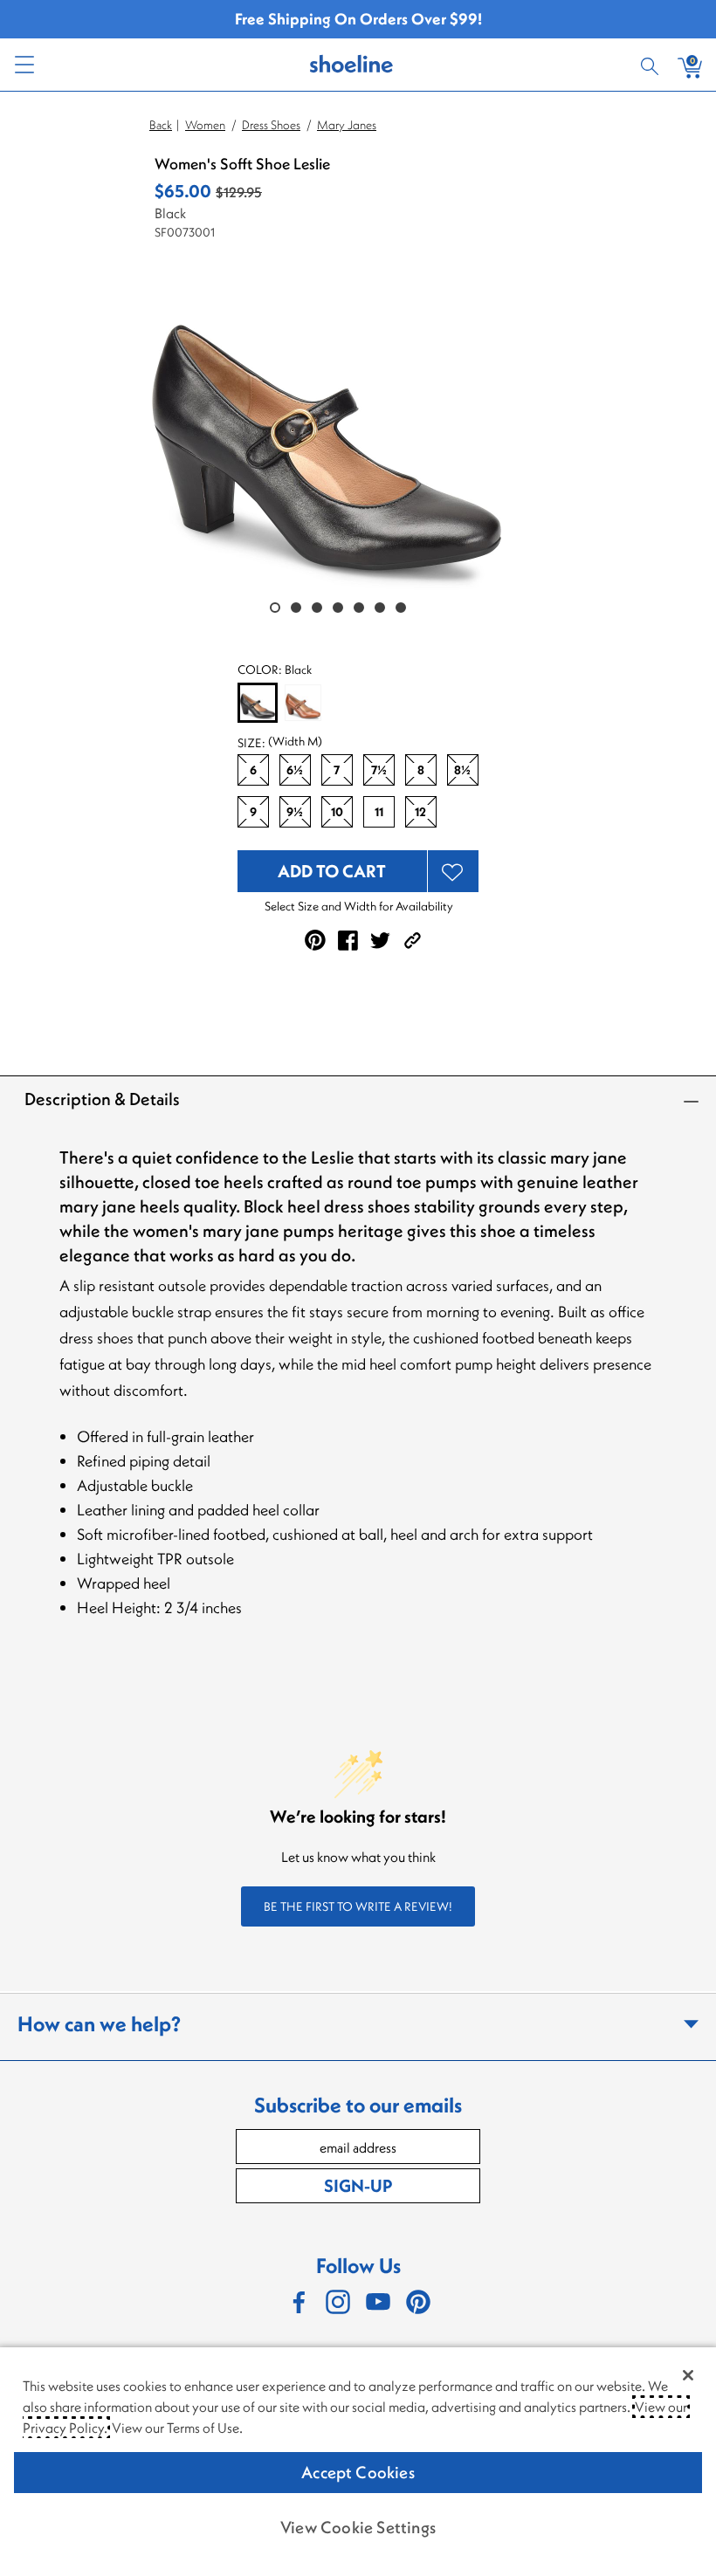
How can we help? (99, 2023)
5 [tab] (359, 608)
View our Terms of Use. (177, 2428)
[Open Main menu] (24, 65)
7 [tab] (401, 608)
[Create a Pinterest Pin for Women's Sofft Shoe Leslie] (315, 940)
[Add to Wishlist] (453, 871)
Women (205, 125)
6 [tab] (380, 608)
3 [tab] (317, 608)
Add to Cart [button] (332, 871)
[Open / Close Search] (652, 65)
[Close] (688, 2375)
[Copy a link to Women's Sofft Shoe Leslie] (413, 941)
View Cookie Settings (358, 2527)
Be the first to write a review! (358, 1906)
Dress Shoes (271, 125)
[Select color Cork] (303, 703)
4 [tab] (338, 608)
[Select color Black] (258, 704)
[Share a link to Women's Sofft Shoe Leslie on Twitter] (380, 941)
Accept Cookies (358, 2472)
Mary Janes (347, 125)
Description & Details (102, 1099)
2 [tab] (296, 608)
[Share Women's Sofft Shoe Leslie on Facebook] (348, 941)
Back (161, 125)
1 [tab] (275, 608)
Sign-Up (358, 2185)
